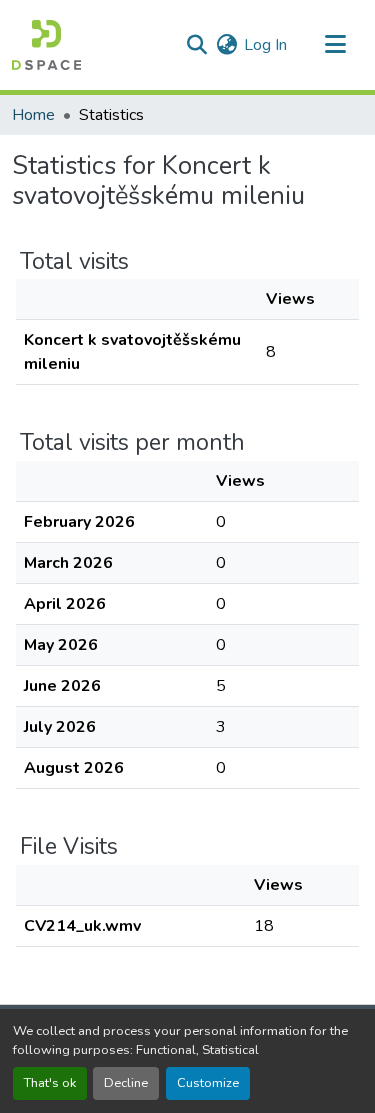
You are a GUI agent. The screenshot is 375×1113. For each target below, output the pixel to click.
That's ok (50, 1083)
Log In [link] (265, 45)
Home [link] (33, 115)
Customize (208, 1083)
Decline (126, 1083)
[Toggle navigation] (335, 45)
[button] (46, 45)
